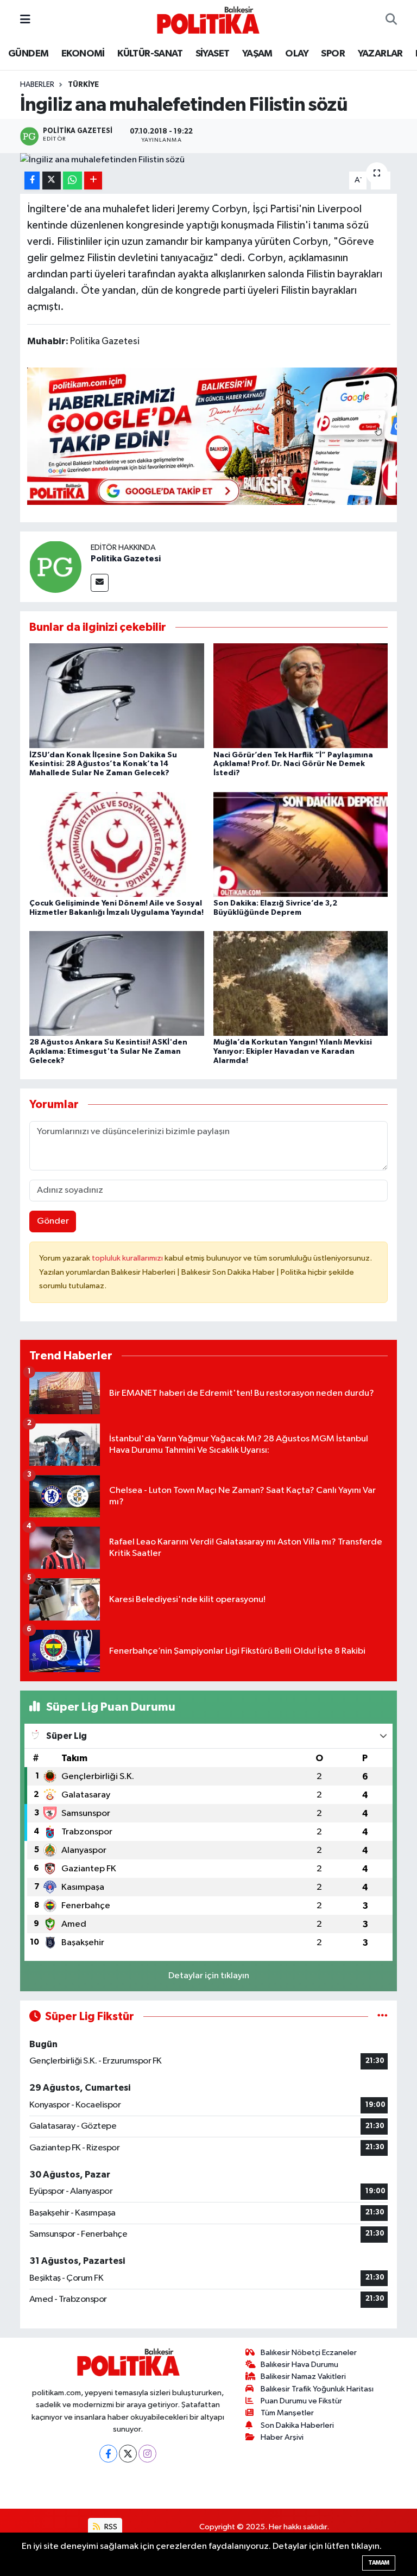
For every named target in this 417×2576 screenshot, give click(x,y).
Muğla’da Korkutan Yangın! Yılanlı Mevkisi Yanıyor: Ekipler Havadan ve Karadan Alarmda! (293, 1052)
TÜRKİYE (83, 85)
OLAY (297, 54)
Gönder (53, 1221)
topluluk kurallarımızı (128, 1258)
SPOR (333, 54)
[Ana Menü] (25, 20)
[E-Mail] (100, 583)
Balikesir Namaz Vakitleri (303, 2376)
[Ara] (391, 20)
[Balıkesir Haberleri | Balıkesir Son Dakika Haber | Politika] (208, 20)
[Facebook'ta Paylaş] (32, 181)
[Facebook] (108, 2454)
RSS (110, 2527)
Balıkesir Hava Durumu (299, 2365)
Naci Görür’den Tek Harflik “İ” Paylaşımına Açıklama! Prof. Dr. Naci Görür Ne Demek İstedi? (293, 764)
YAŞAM (257, 54)
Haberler (37, 85)
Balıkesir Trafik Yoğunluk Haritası (317, 2389)
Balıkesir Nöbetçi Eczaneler (309, 2353)
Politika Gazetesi (126, 559)
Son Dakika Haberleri (297, 2425)
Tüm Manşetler (287, 2413)
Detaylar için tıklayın (209, 1976)
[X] (128, 2454)
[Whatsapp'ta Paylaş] (72, 181)
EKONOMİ (83, 54)
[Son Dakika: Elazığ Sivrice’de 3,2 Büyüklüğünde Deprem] (301, 844)
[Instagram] (147, 2454)
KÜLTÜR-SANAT (150, 54)
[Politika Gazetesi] (55, 567)
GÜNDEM (28, 54)
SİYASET (213, 54)
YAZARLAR (380, 54)
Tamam (379, 2563)
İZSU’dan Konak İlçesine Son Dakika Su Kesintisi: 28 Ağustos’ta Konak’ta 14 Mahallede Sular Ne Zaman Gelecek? (103, 764)
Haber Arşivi (282, 2437)
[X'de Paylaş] (52, 181)
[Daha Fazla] (93, 181)
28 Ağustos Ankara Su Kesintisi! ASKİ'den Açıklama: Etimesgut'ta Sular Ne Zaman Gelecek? (108, 1052)
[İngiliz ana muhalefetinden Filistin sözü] (209, 160)
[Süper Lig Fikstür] (383, 2017)
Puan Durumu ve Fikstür (301, 2401)
